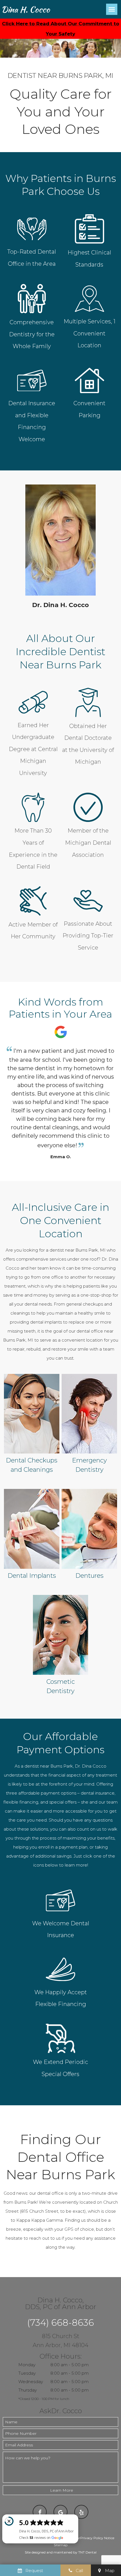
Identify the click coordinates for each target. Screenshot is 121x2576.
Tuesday (27, 2373)
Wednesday (31, 2382)
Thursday (28, 2390)
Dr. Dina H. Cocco (60, 605)
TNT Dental (87, 2552)
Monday (27, 2365)
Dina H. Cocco (26, 9)
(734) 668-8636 (60, 2323)
